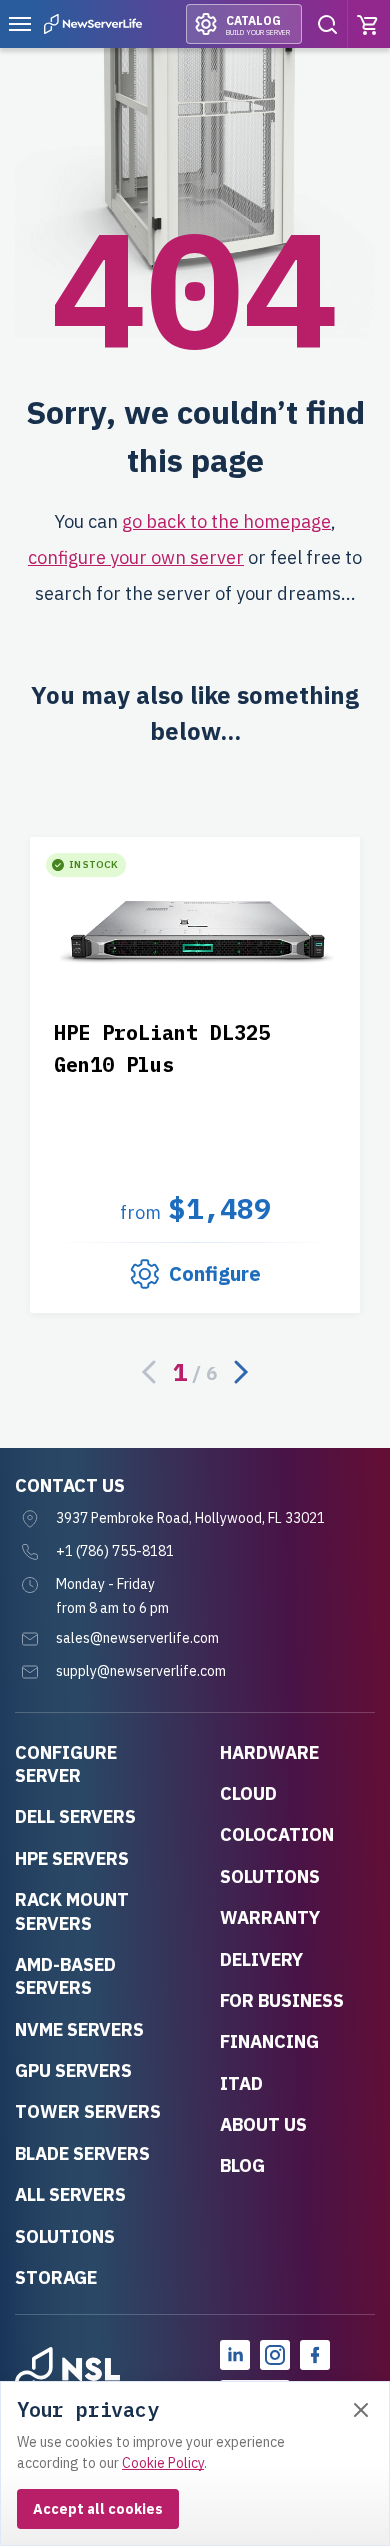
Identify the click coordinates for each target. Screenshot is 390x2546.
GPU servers (73, 2070)
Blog (242, 2165)
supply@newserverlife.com (141, 1671)
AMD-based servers (65, 1976)
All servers (70, 2194)
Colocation (277, 1834)
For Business (282, 2000)
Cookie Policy (163, 2463)
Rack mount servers (72, 1911)
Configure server (66, 1764)
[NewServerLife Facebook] (315, 2355)
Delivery (261, 1959)
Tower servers (88, 2111)
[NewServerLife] (67, 2375)
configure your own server (136, 557)
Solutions (65, 2236)
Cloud (248, 1793)
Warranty (270, 1917)
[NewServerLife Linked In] (235, 2355)
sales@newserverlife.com (137, 1638)
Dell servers (75, 1816)
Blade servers (82, 2153)
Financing (269, 2041)
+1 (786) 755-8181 (115, 1551)
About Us (263, 2124)
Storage (56, 2277)
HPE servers (72, 1858)
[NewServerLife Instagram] (275, 2355)
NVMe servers (79, 2029)
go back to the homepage (226, 521)
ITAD (241, 2083)
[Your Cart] (369, 24)
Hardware (269, 1752)
